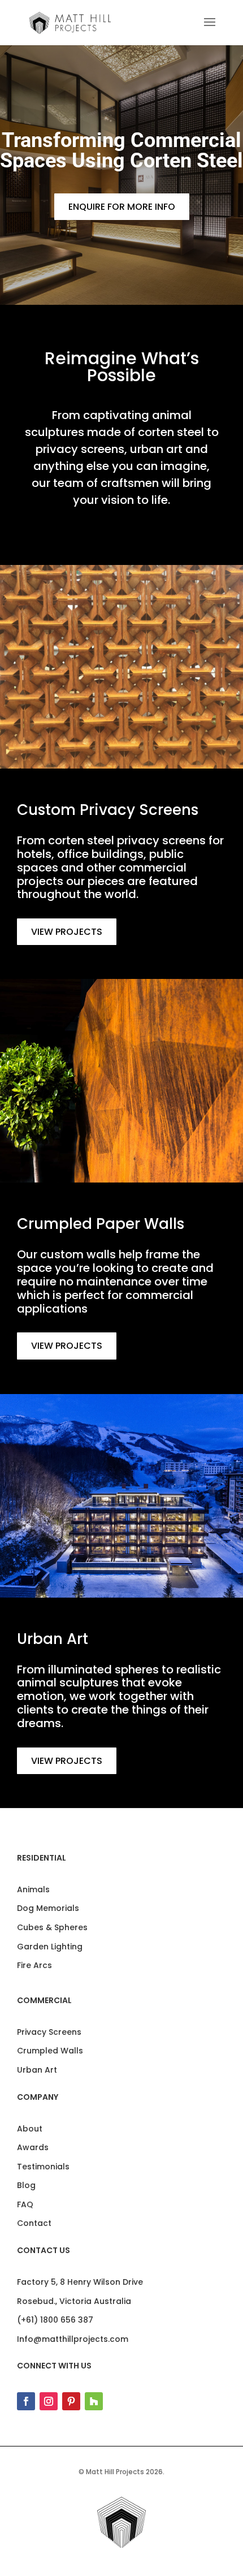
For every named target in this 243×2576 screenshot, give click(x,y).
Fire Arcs (34, 1965)
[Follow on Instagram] (49, 2401)
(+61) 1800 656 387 (55, 2320)
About (30, 2129)
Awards (33, 2147)
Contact (34, 2223)
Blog (26, 2185)
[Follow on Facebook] (26, 2401)
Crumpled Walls (50, 2051)
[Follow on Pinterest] (71, 2401)
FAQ (25, 2204)
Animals (33, 1889)
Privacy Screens (49, 2032)
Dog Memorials (48, 1908)
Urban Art (37, 2070)
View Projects (67, 932)
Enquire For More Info (122, 207)
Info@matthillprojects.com (73, 2339)
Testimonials (43, 2167)
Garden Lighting (50, 1947)
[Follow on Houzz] (94, 2401)
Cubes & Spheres (52, 1927)
